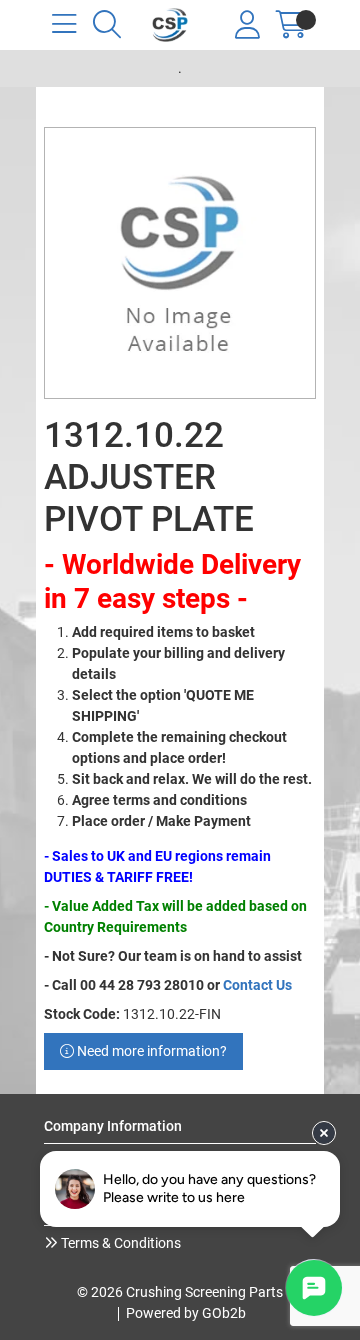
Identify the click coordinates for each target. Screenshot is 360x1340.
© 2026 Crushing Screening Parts (180, 1292)
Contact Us (257, 985)
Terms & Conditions (119, 1243)
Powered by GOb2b (186, 1313)
